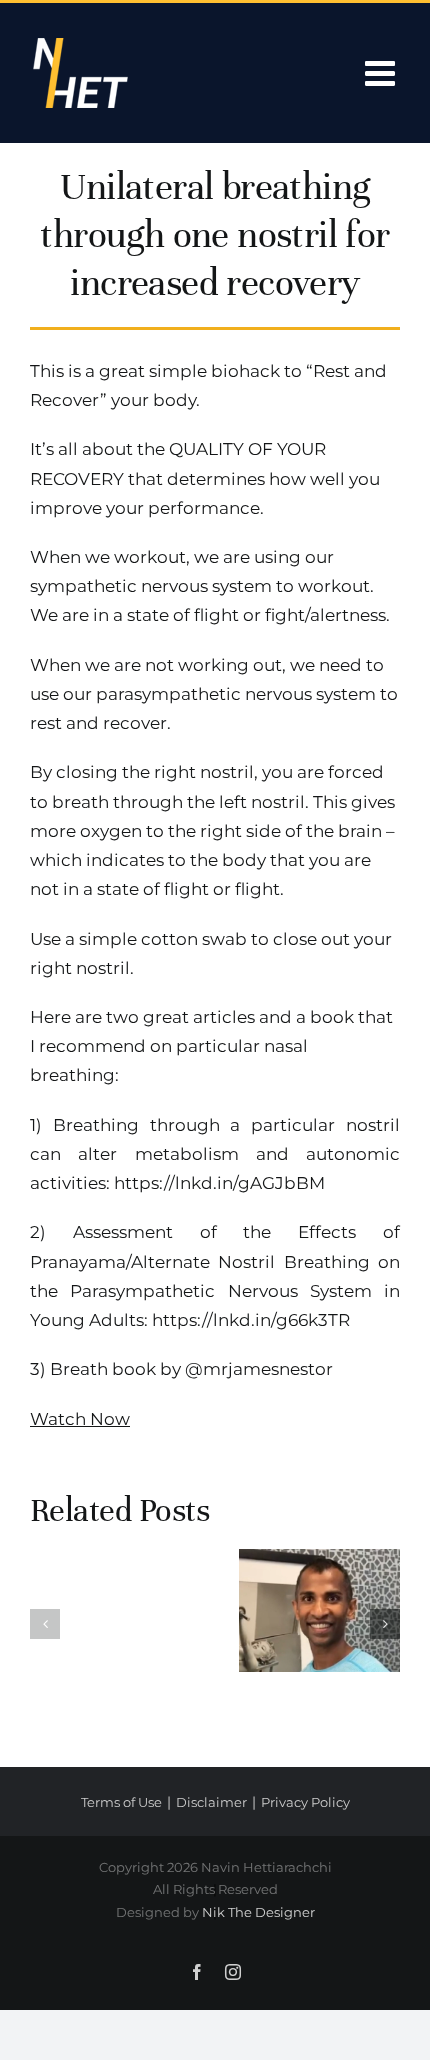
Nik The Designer (258, 1912)
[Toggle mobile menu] (382, 72)
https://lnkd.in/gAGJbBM (219, 1183)
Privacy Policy (305, 1802)
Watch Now (80, 1419)
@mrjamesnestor (259, 1369)
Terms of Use (121, 1802)
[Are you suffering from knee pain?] (319, 1610)
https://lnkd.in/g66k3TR (251, 1320)
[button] (45, 1624)
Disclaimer (211, 1802)
